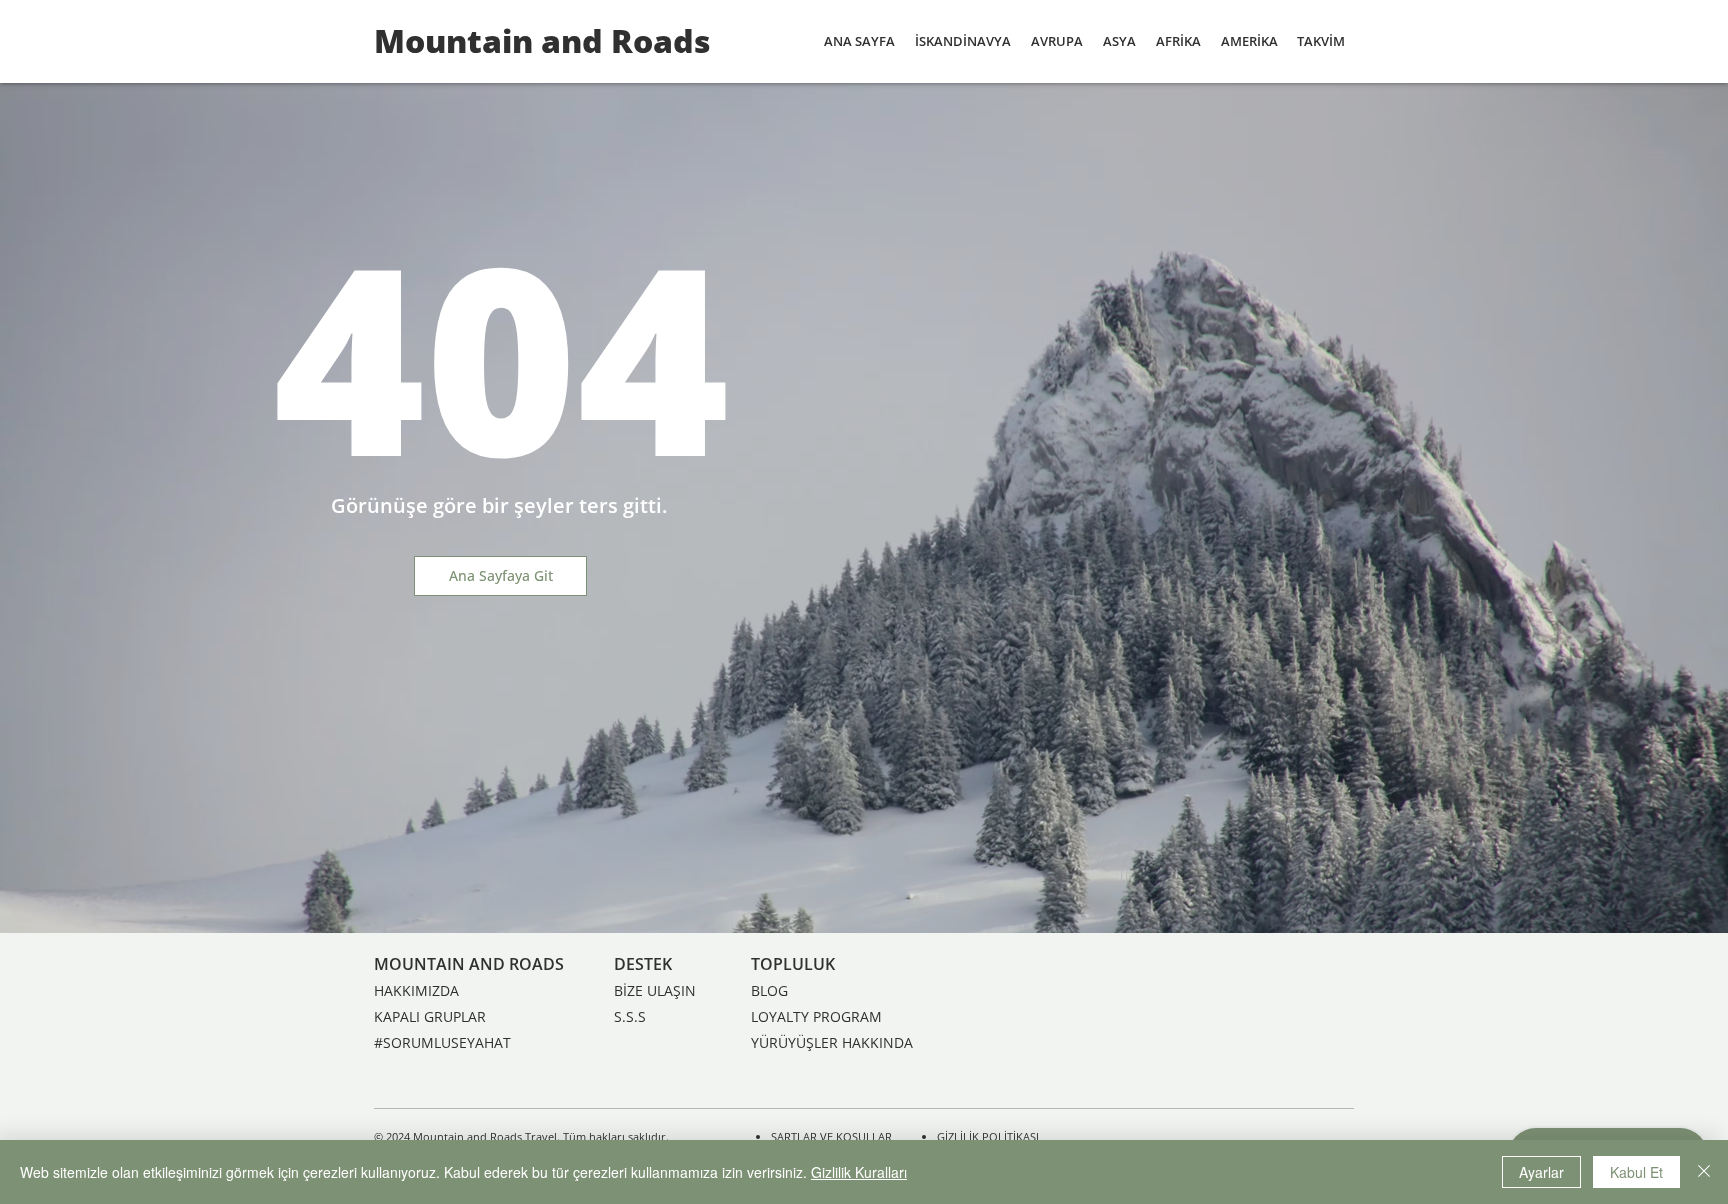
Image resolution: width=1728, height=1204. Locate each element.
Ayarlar (1541, 1172)
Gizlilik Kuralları (859, 1172)
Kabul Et (1636, 1172)
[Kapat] (1704, 1172)
